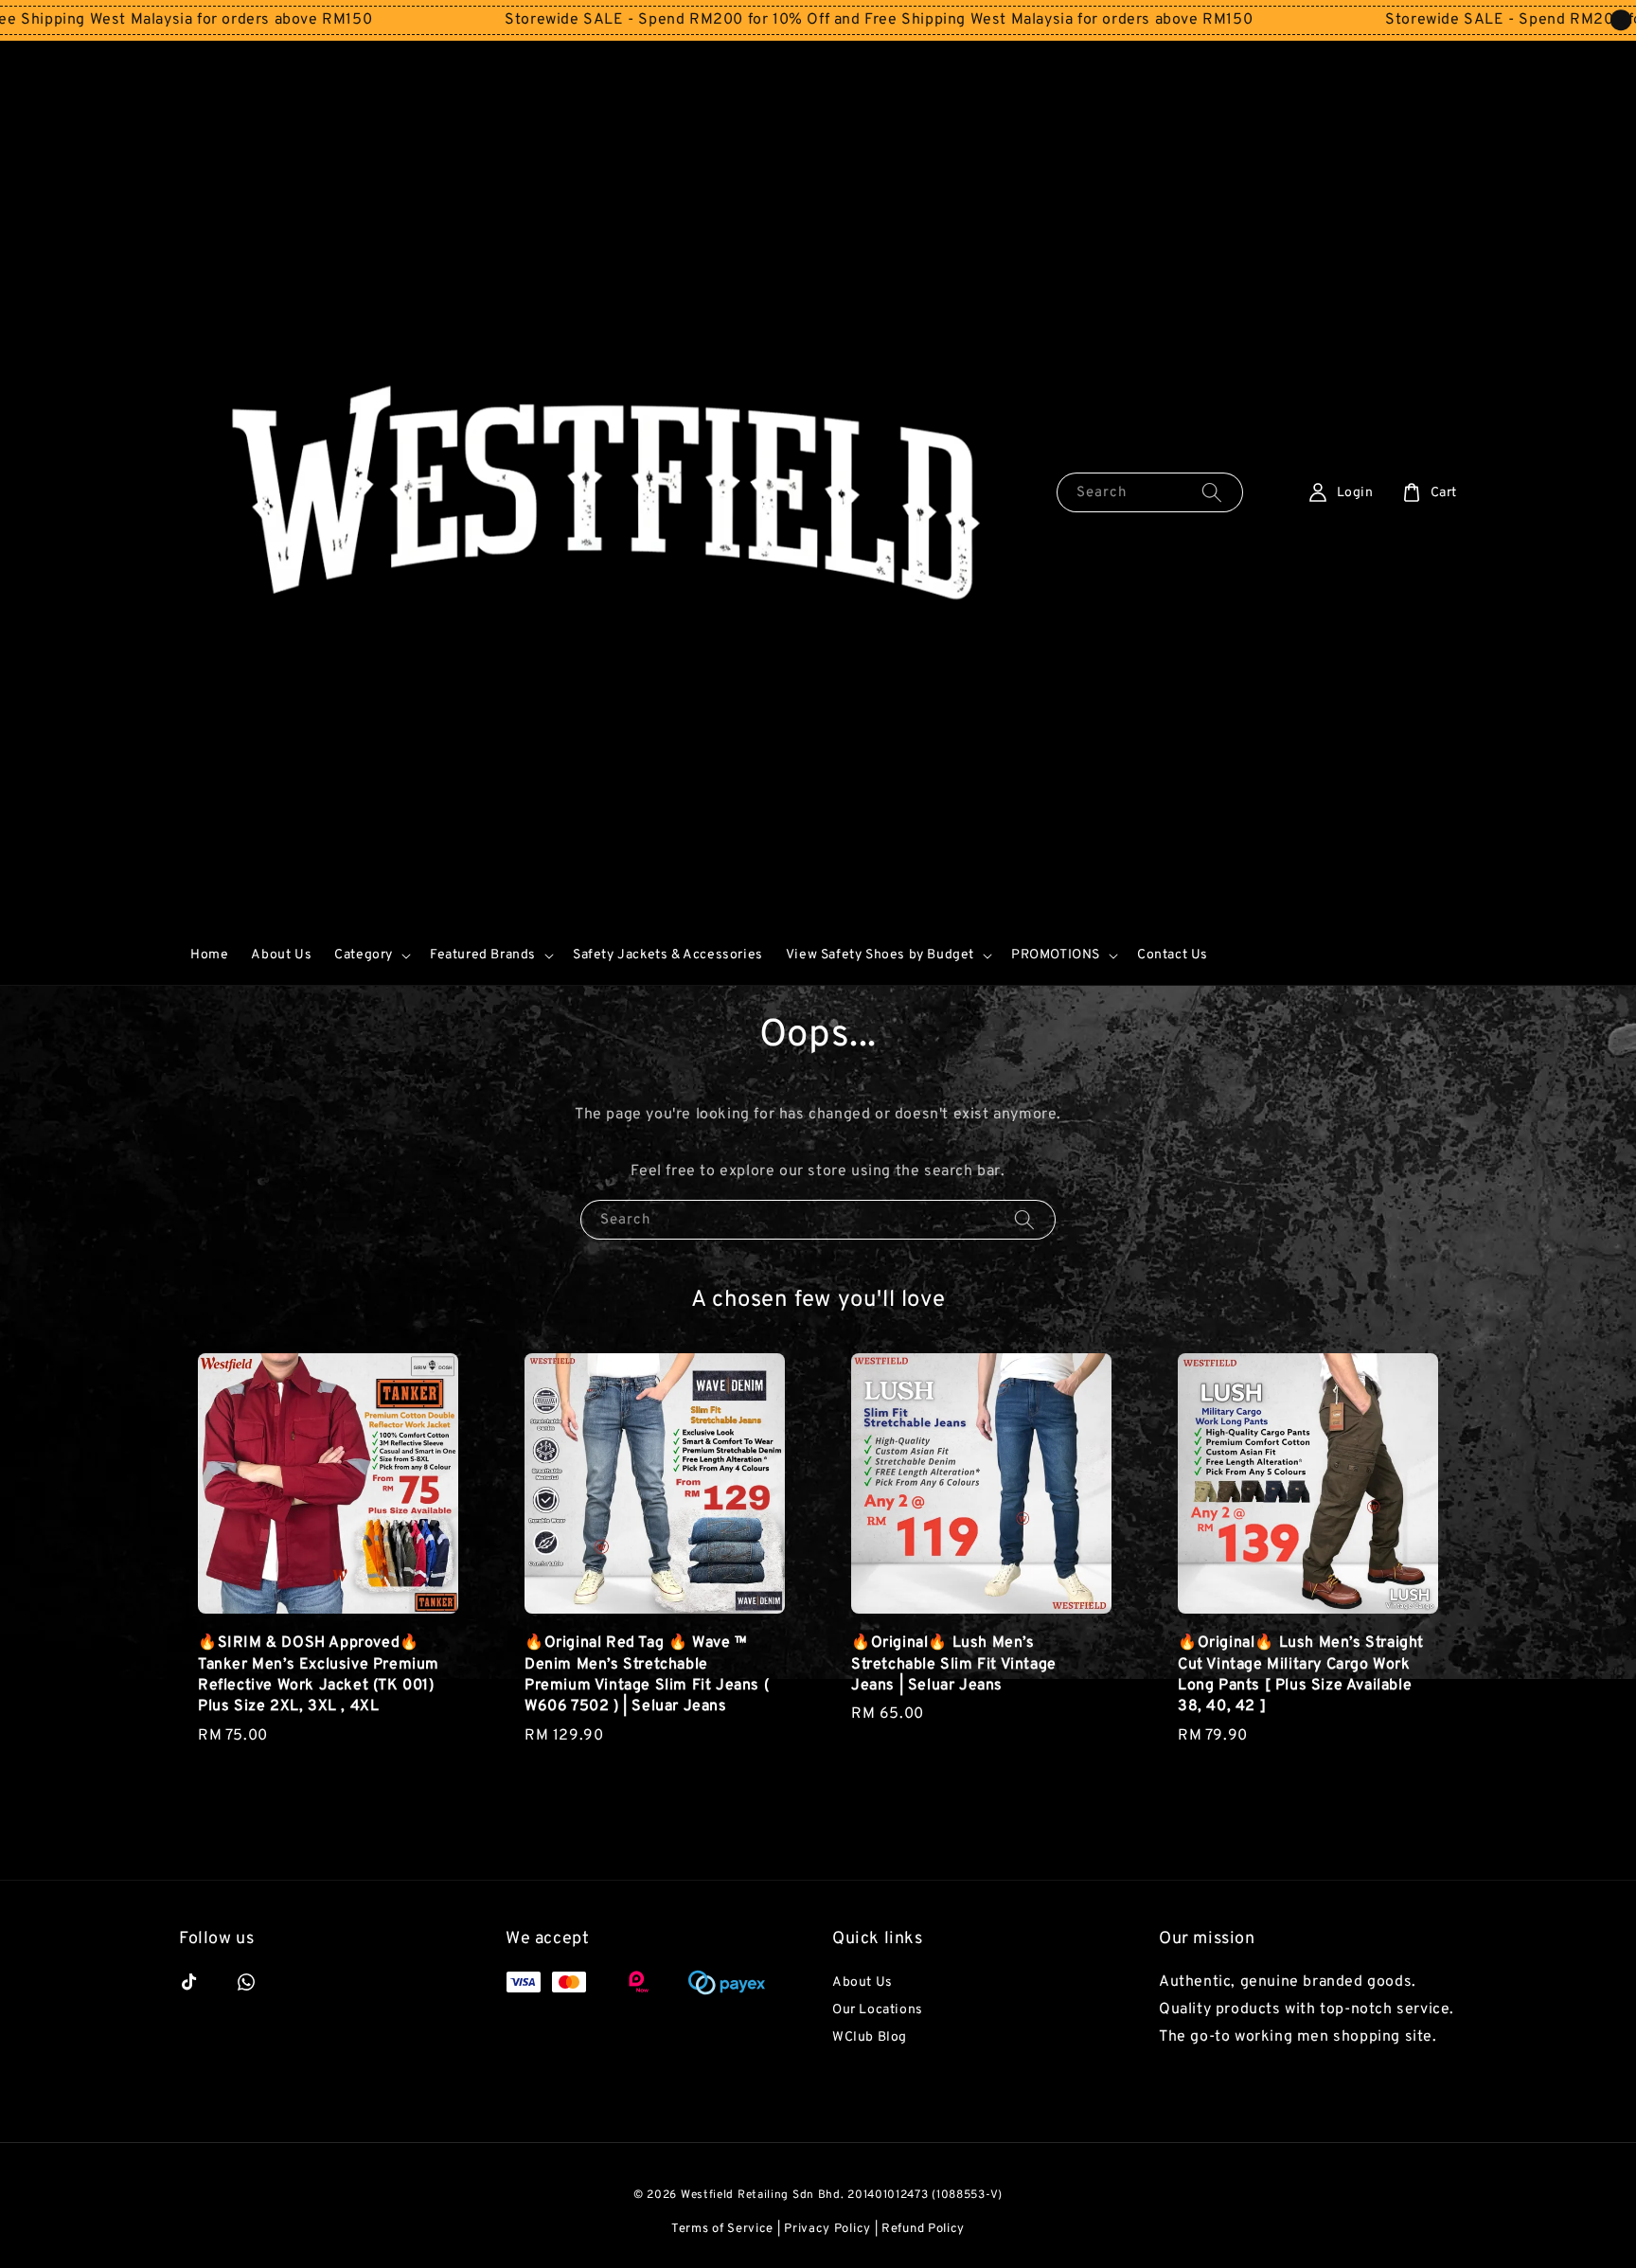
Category (364, 955)
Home (209, 955)
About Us (281, 955)
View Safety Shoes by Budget (880, 955)
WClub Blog (870, 2037)
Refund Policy (923, 2229)
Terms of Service (722, 2229)
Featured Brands (483, 955)
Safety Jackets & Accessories (668, 955)
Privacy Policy (827, 2229)
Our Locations (878, 2010)
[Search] (1212, 492)
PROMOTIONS (1056, 955)
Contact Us (1173, 955)
